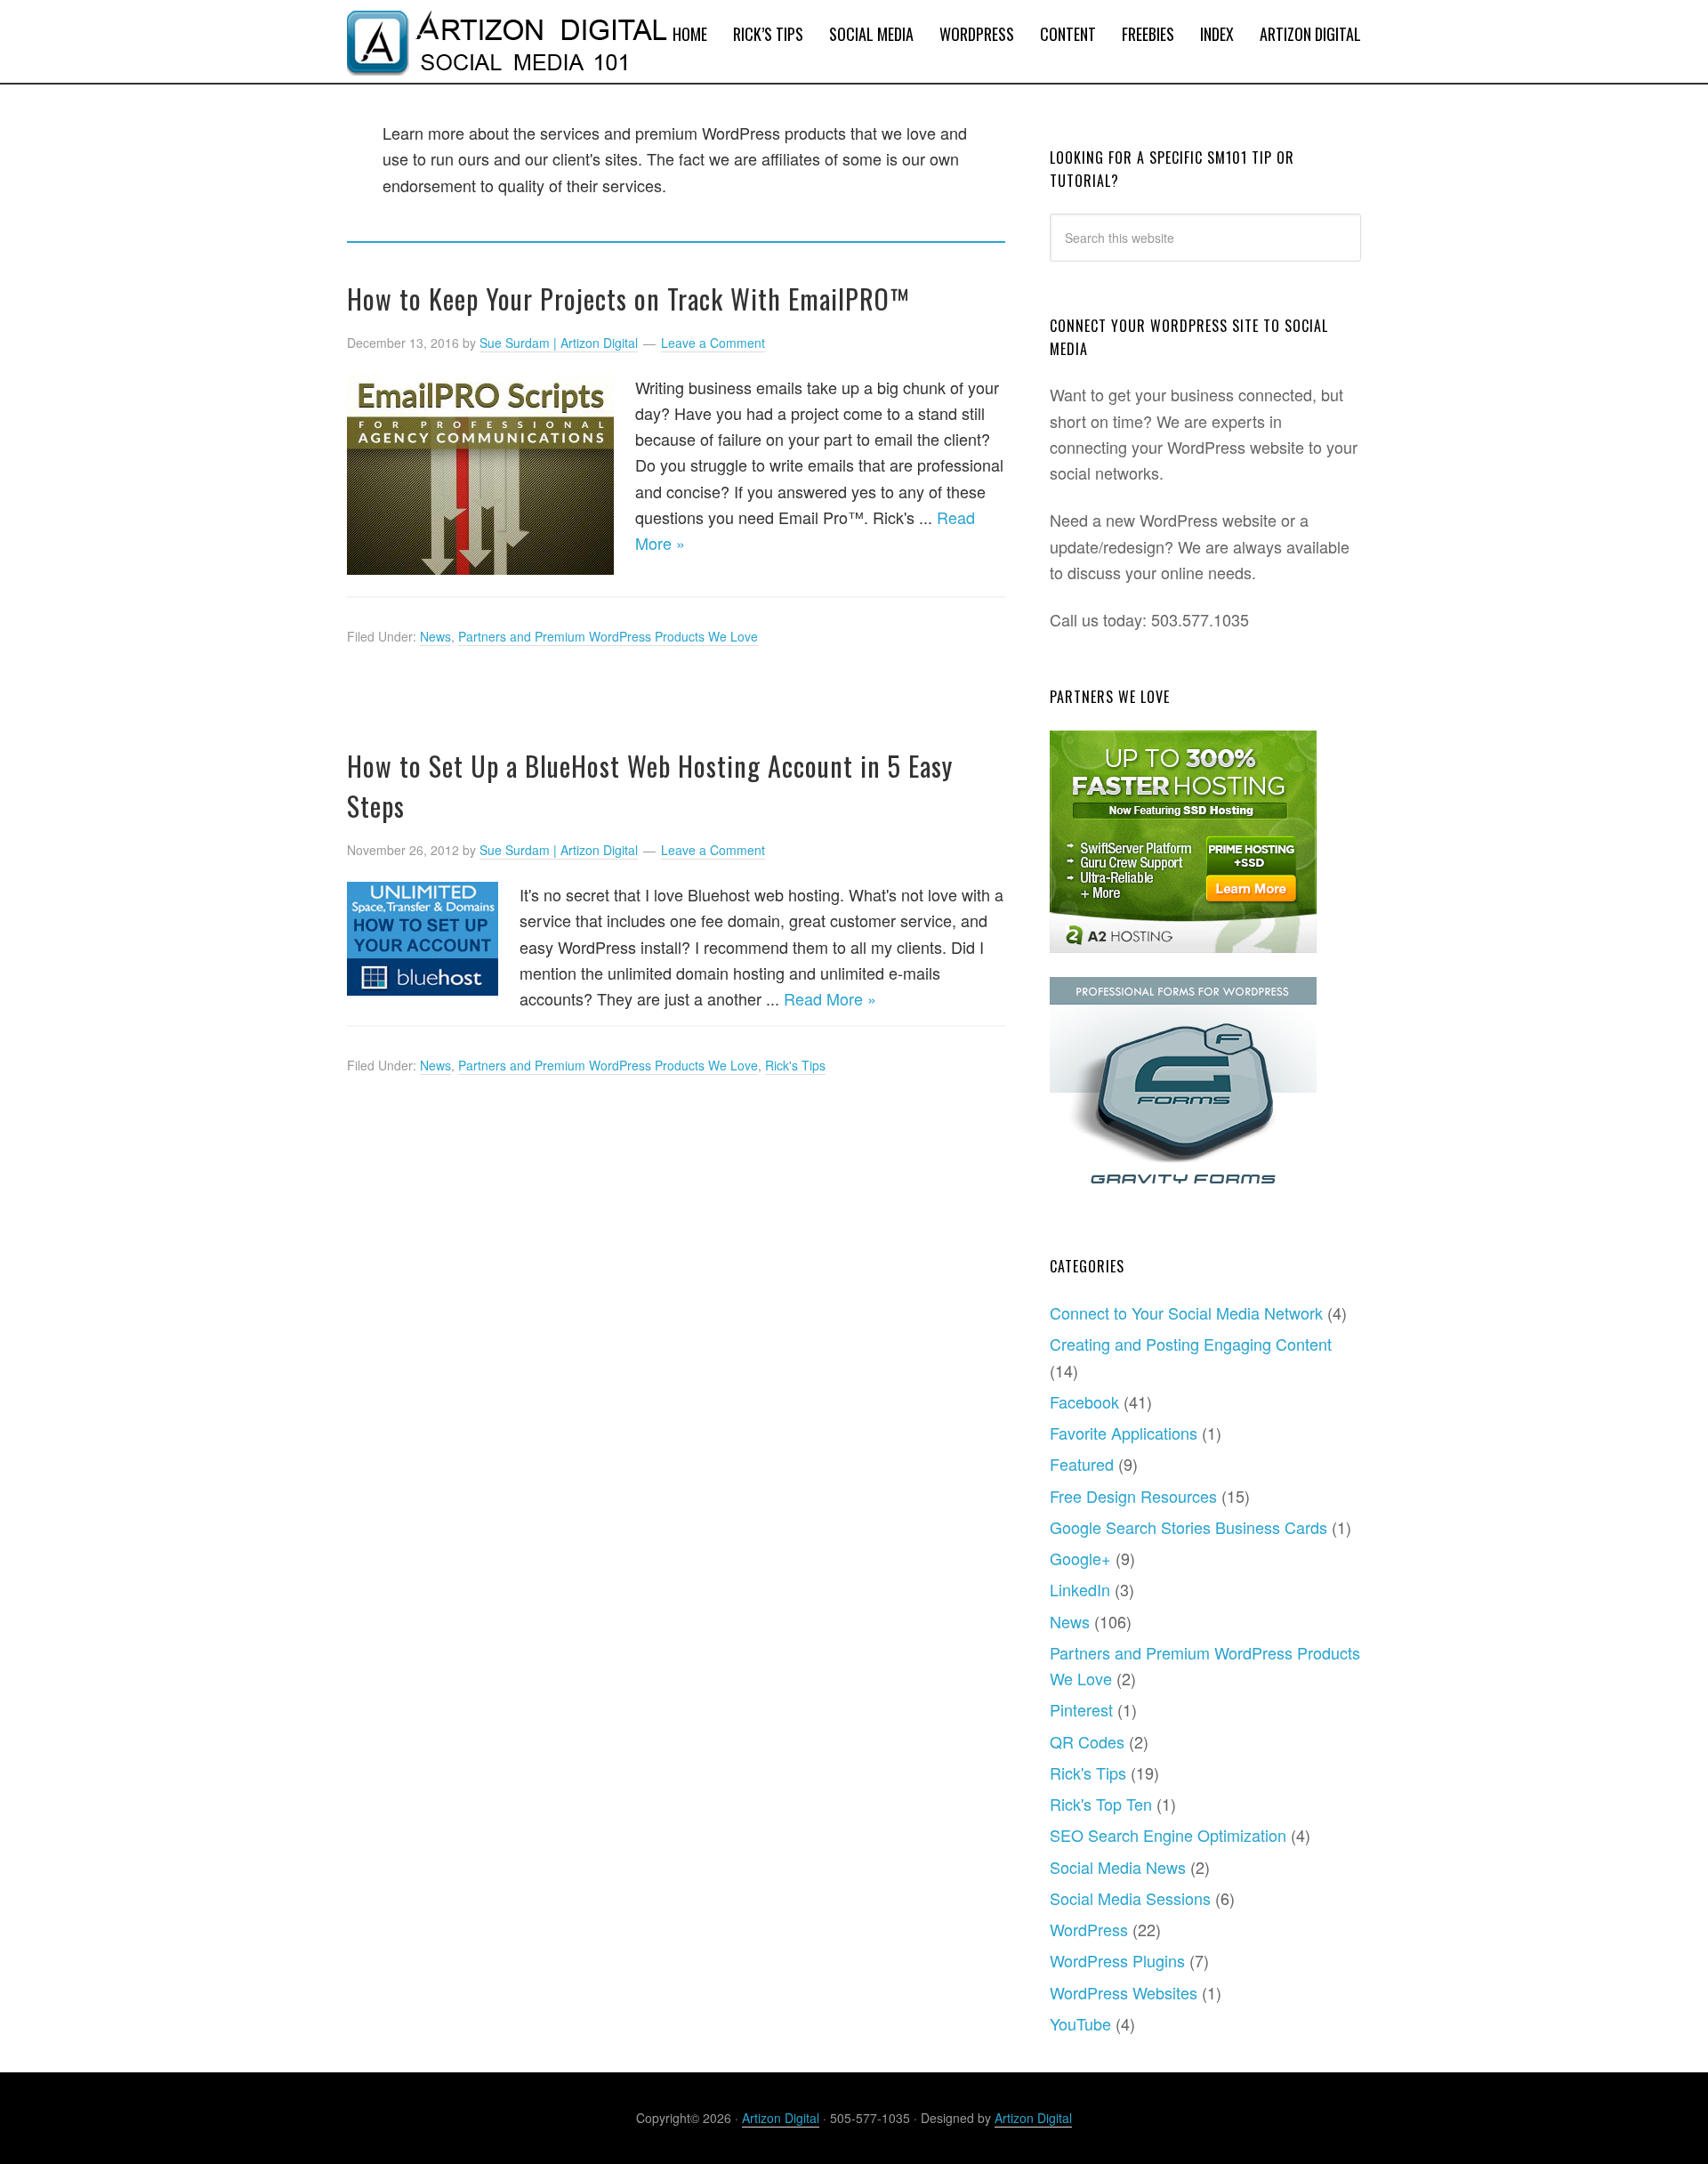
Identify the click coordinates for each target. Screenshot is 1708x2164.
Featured (1082, 1464)
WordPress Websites (1124, 1992)
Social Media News (1118, 1867)
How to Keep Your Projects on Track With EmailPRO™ (628, 299)
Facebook (1084, 1401)
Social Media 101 (489, 41)
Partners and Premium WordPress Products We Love (608, 636)
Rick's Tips (795, 1065)
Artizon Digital (781, 2118)
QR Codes (1087, 1741)
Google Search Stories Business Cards (1188, 1527)
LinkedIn (1080, 1589)
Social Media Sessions (1130, 1898)
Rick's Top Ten (1101, 1804)
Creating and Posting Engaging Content (1191, 1344)
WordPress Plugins (1117, 1960)
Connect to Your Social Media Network (1186, 1312)
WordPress (1089, 1929)
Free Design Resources (1133, 1496)
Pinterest (1081, 1709)
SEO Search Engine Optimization (1168, 1835)
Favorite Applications (1124, 1433)
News (435, 636)
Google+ (1080, 1558)
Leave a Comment (713, 343)
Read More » (830, 998)
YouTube (1080, 2023)
